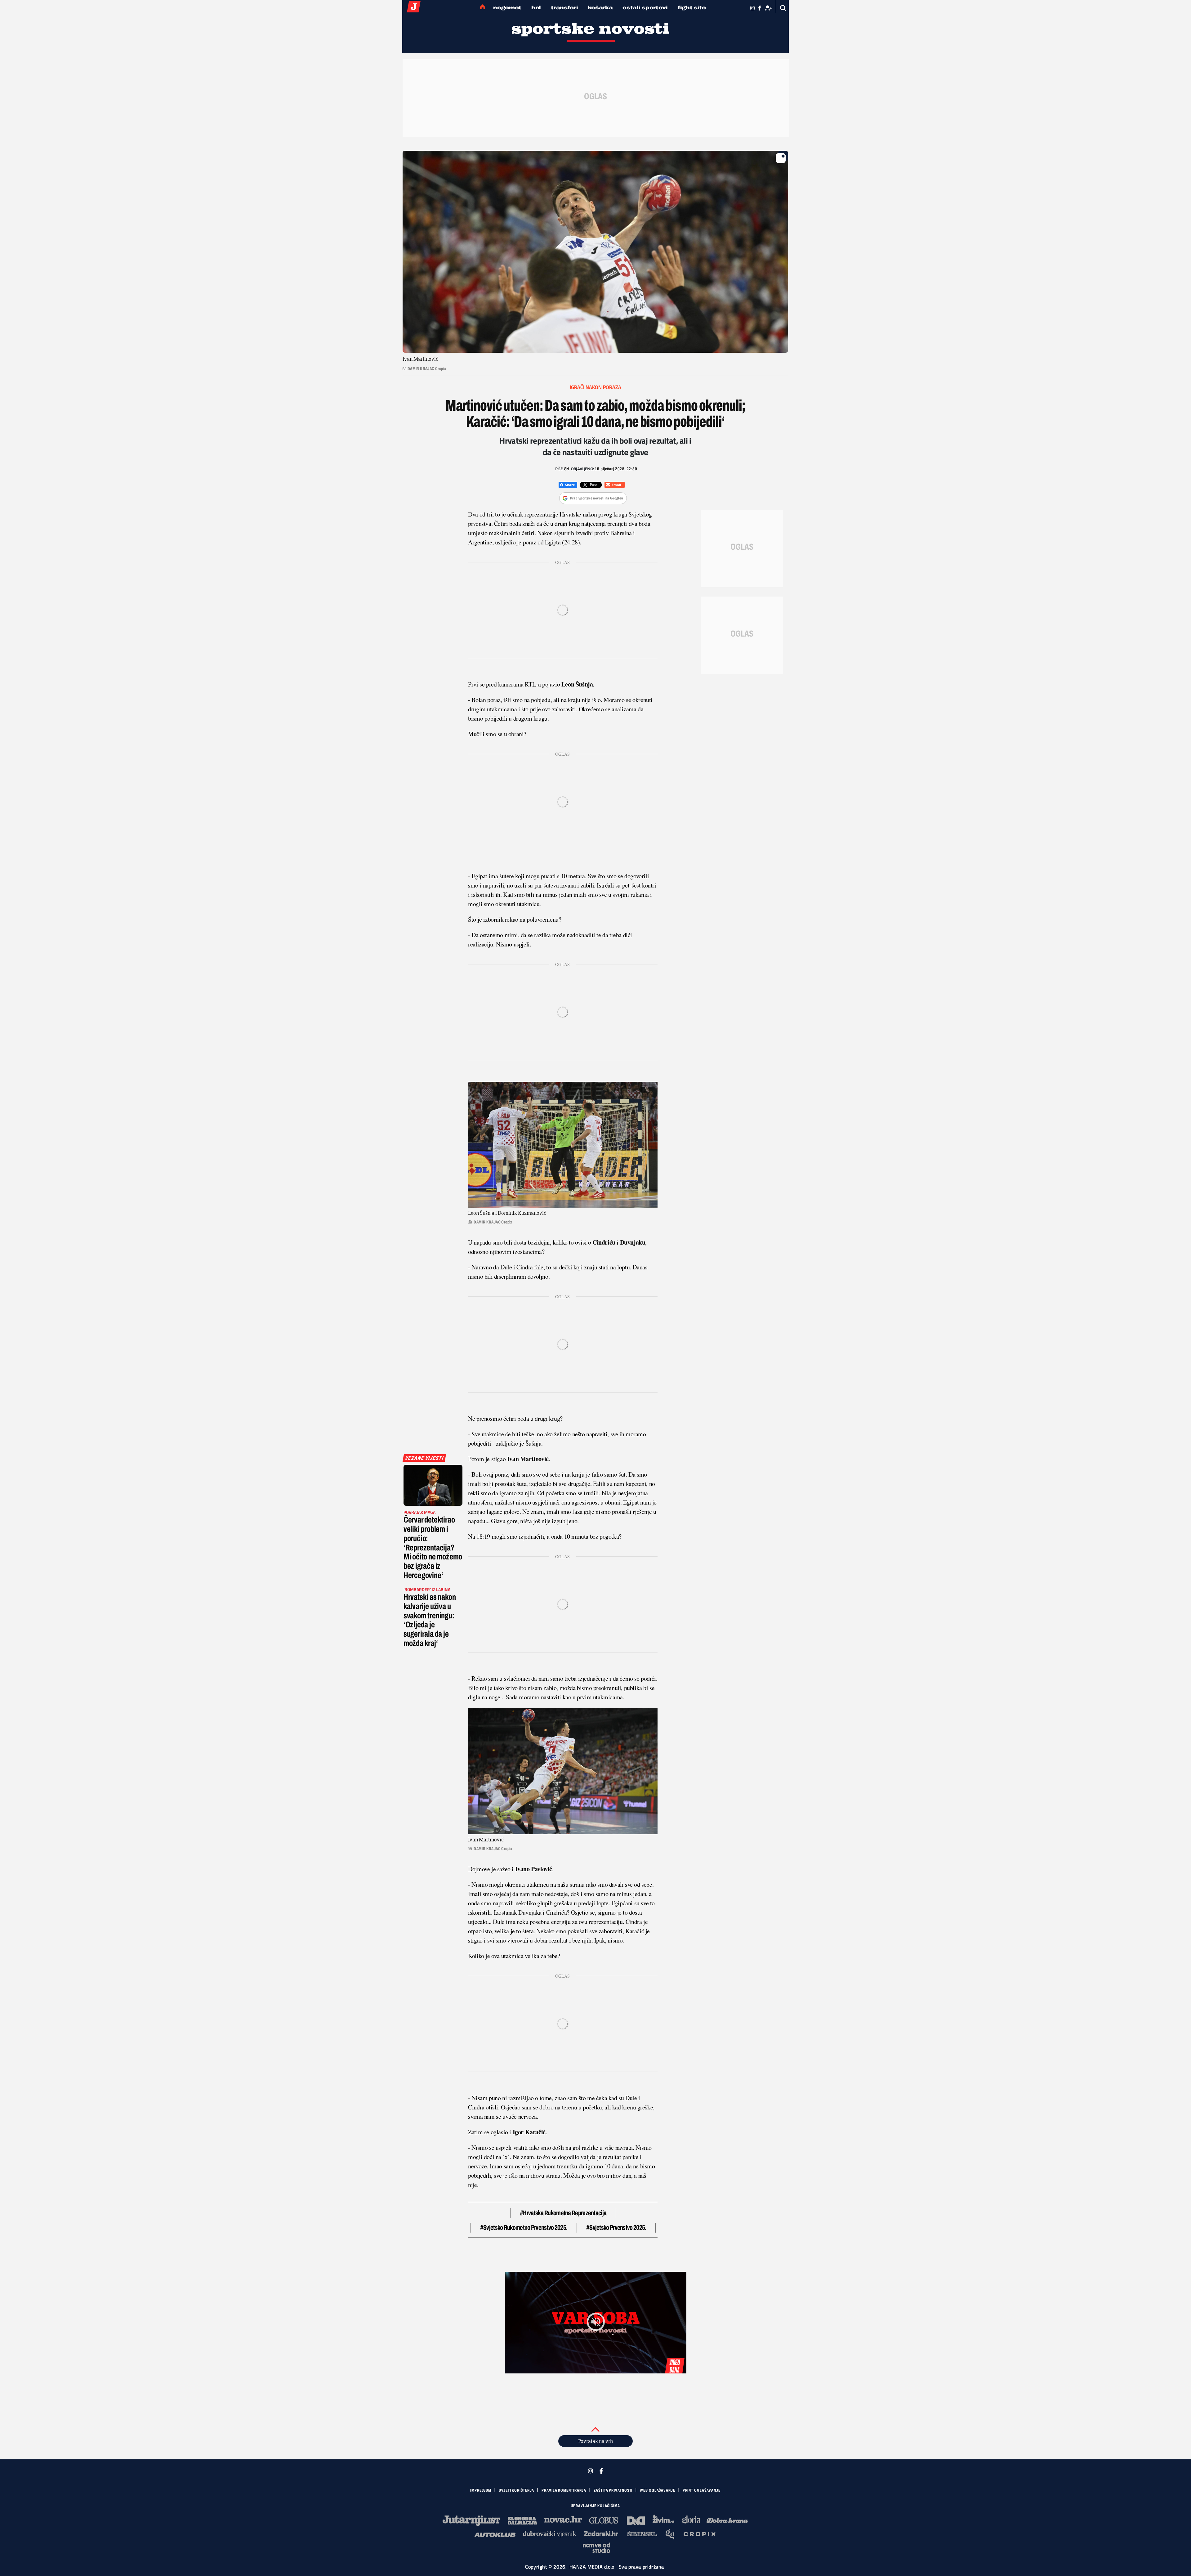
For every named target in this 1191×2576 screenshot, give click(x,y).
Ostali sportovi (645, 8)
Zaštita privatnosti (613, 2490)
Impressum (481, 2490)
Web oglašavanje (658, 2490)
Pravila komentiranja (564, 2490)
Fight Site (692, 8)
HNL (536, 8)
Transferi (564, 8)
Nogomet (507, 8)
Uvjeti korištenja (516, 2490)
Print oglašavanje (702, 2490)
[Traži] (783, 8)
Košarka (600, 8)
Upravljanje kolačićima (595, 2506)
